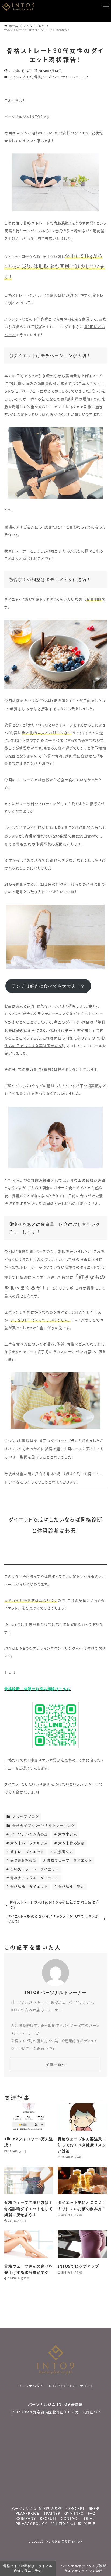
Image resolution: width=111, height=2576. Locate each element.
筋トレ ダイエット (27, 1852)
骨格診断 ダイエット (29, 1887)
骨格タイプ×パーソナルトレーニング (61, 77)
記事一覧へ (56, 2064)
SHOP (94, 2509)
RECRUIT (48, 2519)
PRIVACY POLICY (31, 2524)
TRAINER (52, 2514)
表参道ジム (63, 1852)
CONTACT (70, 2519)
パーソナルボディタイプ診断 (83, 2568)
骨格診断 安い (71, 1887)
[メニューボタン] (106, 5)
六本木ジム (67, 1834)
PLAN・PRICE (27, 2514)
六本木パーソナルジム (29, 1843)
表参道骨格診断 (23, 1860)
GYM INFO (74, 2514)
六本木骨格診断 (71, 1843)
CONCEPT (76, 2509)
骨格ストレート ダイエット (34, 1869)
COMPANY (26, 2519)
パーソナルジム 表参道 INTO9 (61, 2542)
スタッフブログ (20, 77)
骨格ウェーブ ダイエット (69, 1860)
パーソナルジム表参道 (29, 1834)
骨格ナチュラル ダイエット (34, 1878)
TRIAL (89, 2519)
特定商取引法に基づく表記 (73, 2524)
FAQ (92, 2514)
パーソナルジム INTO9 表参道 (56, 2404)
